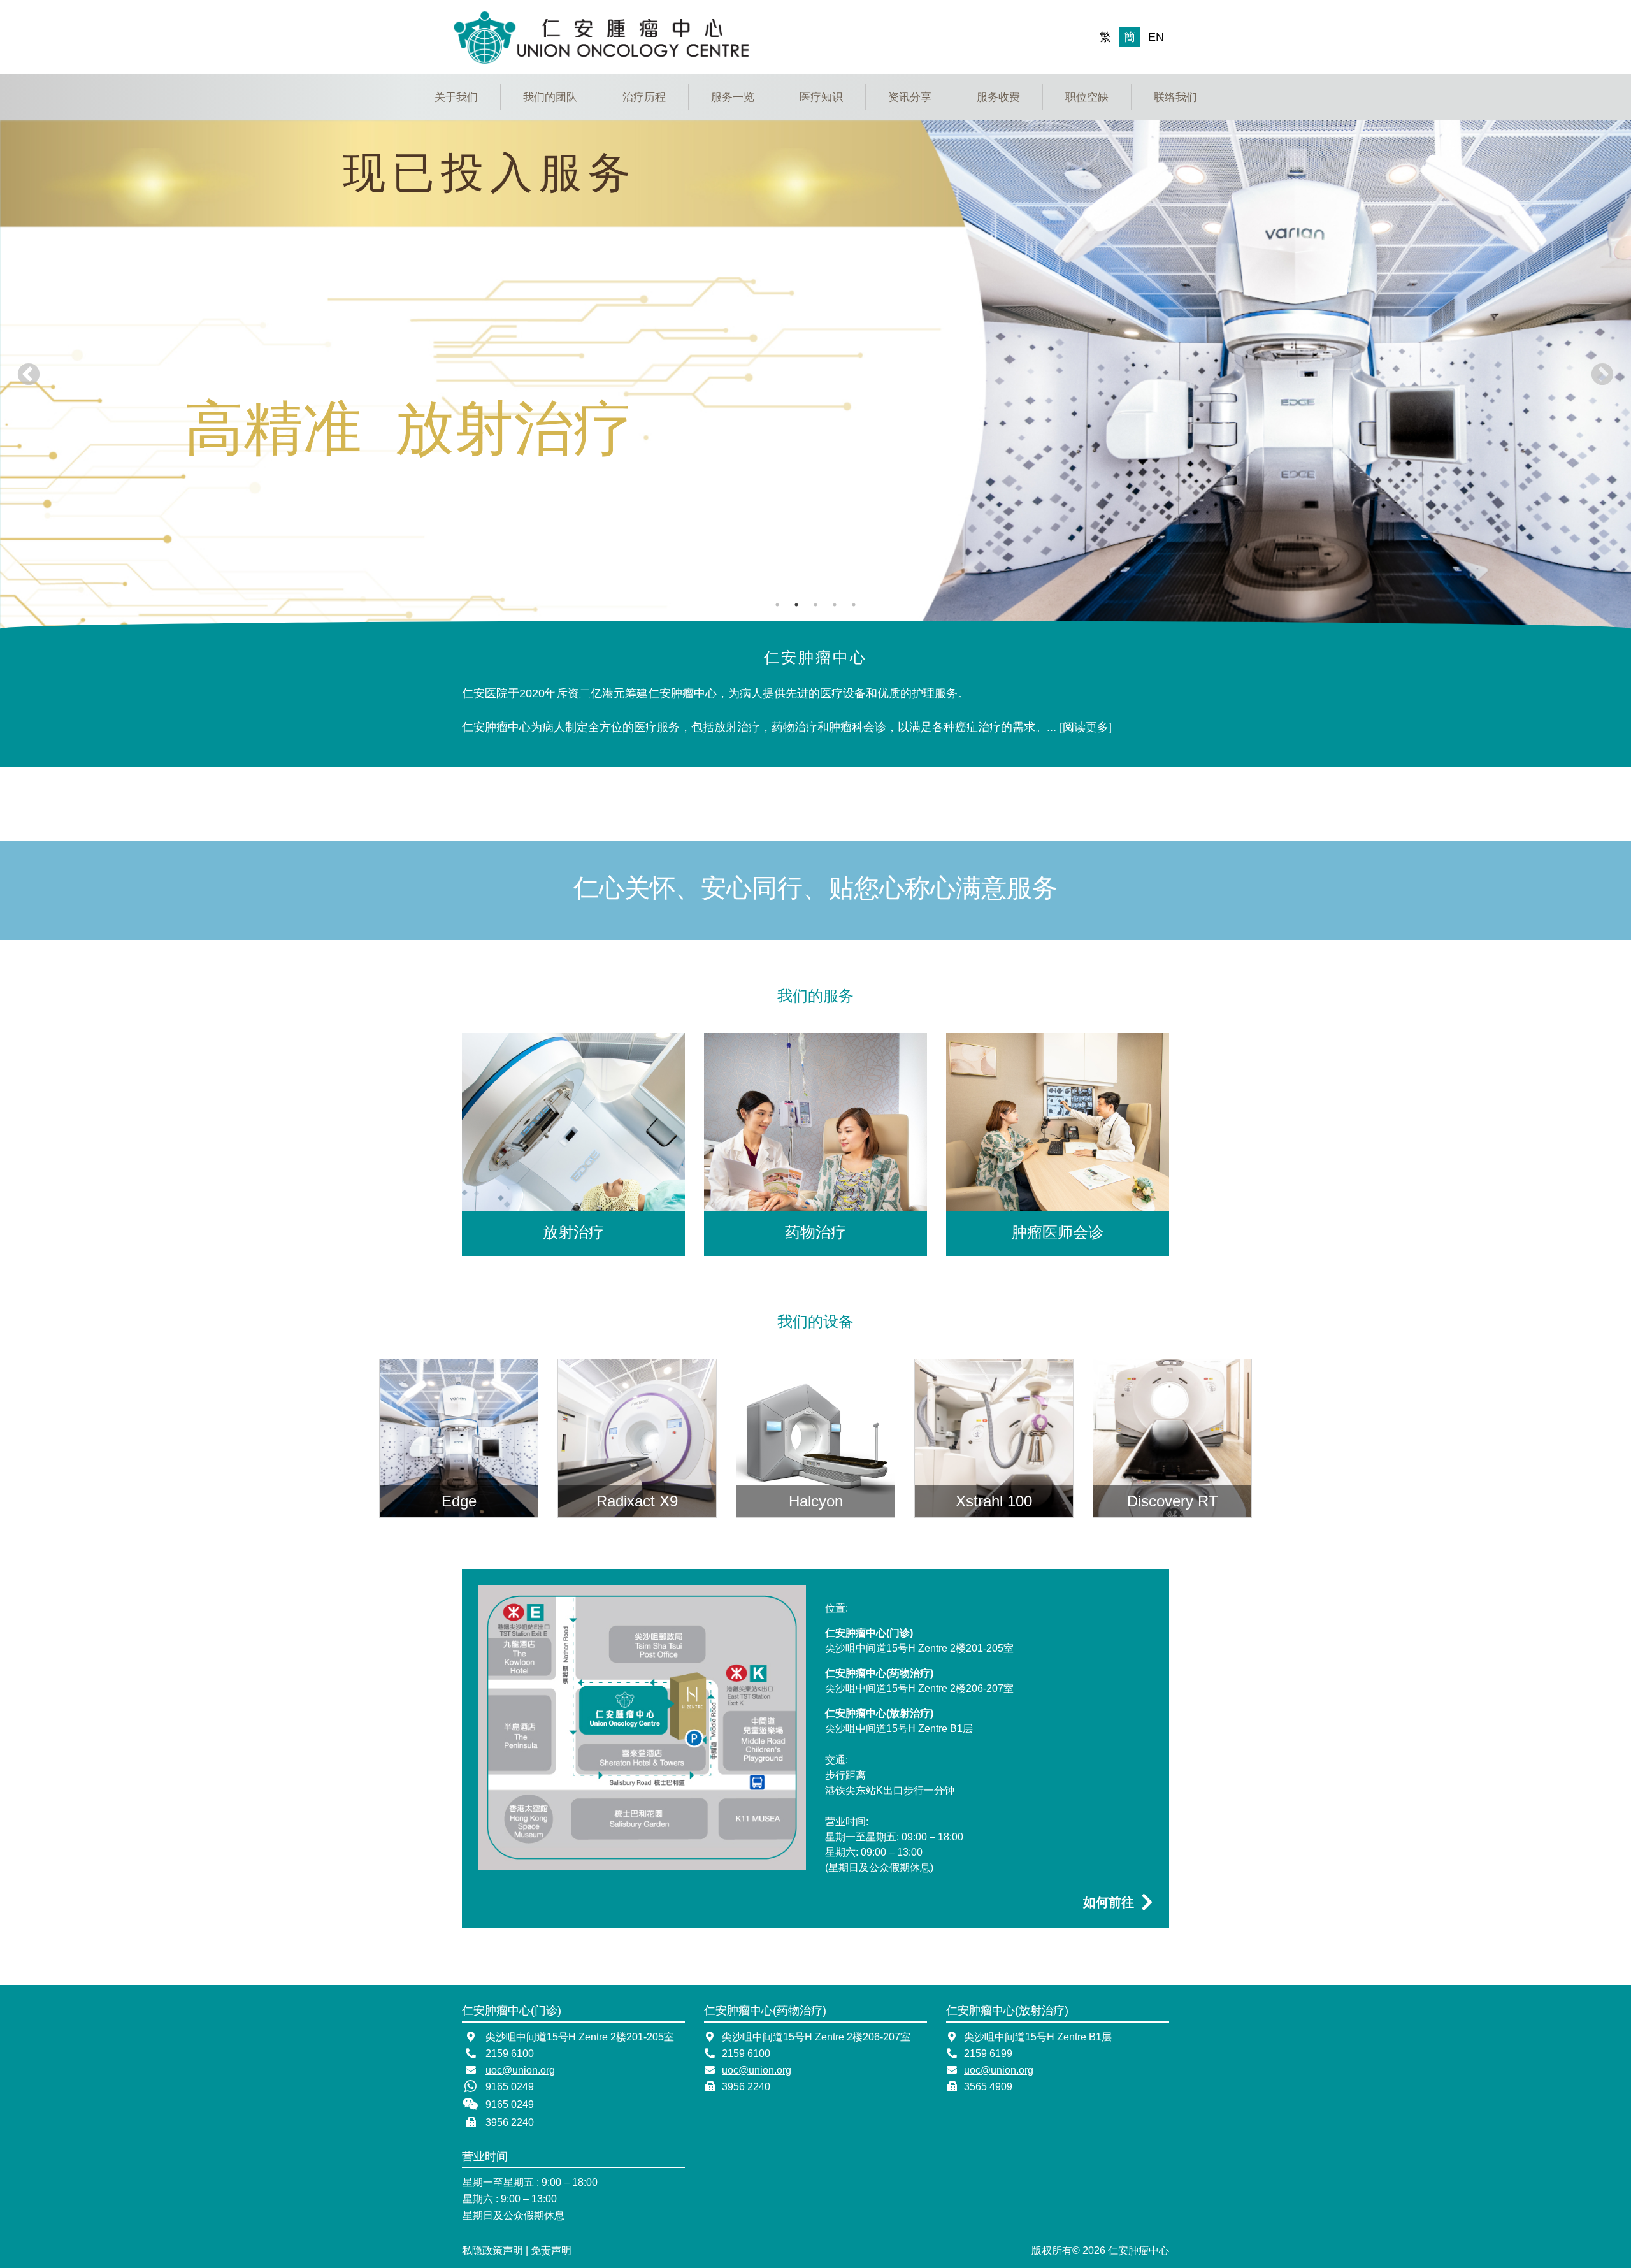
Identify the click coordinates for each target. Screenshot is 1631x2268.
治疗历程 (644, 97)
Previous (29, 375)
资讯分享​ (910, 97)
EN (1156, 37)
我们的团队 (550, 97)
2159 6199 (988, 2054)
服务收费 (998, 97)
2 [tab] (796, 605)
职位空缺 (1087, 97)
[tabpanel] (815, 375)
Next (1602, 375)
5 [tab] (854, 605)
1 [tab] (777, 605)
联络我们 (1175, 97)
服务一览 (733, 97)
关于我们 (456, 97)
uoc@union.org (520, 2070)
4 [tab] (835, 605)
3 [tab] (815, 605)
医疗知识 (821, 97)
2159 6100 (510, 2054)
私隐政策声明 (492, 2250)
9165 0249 (510, 2087)
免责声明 (551, 2250)
